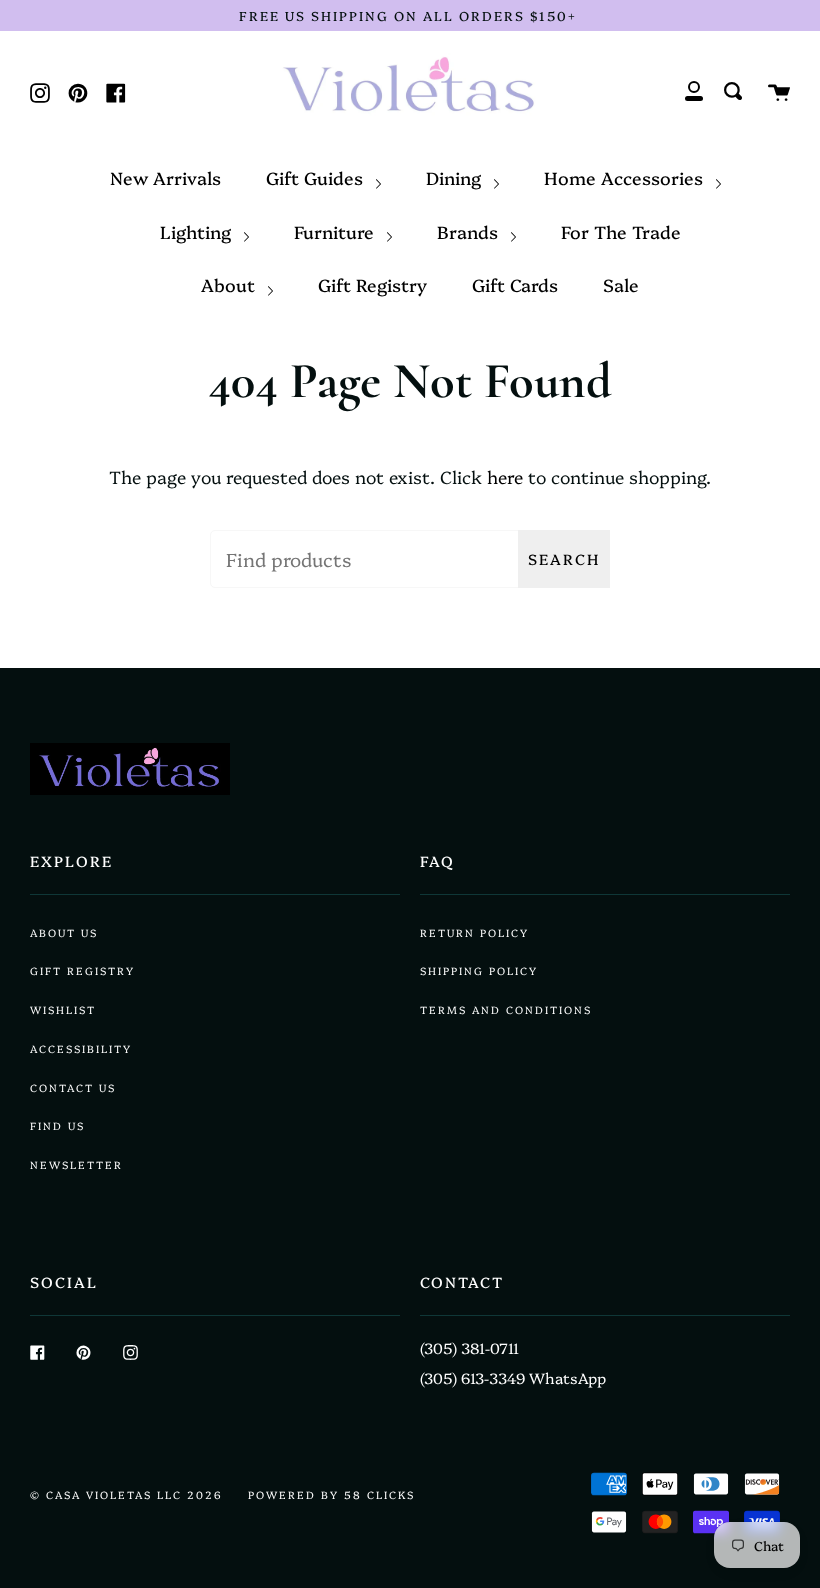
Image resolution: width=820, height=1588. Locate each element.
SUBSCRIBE (410, 1014)
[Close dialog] (692, 542)
